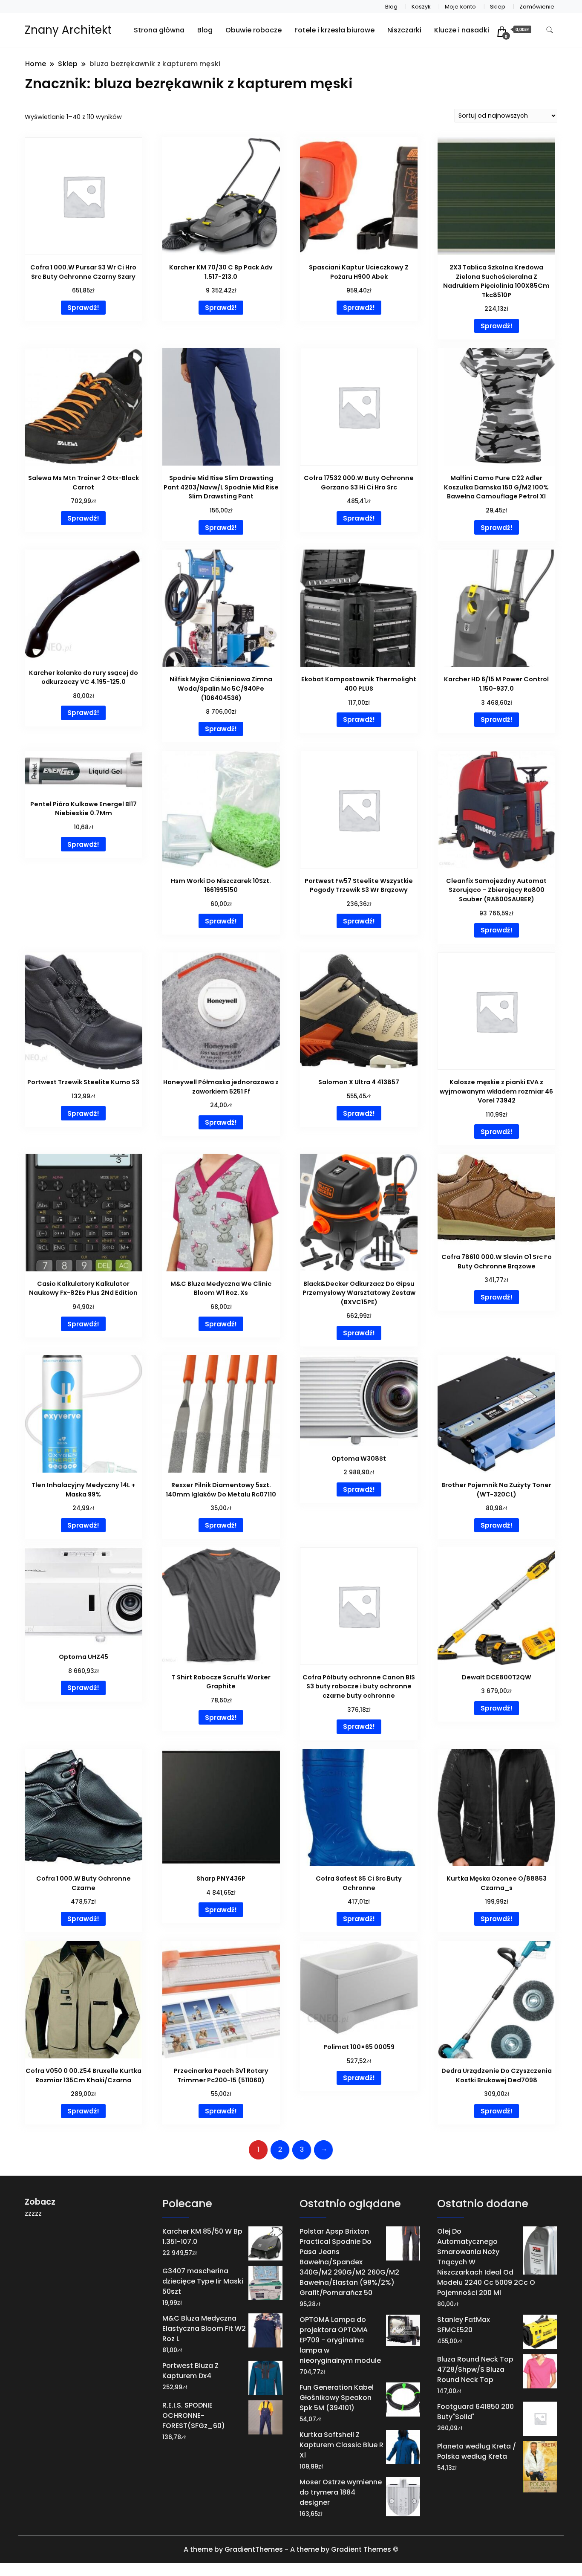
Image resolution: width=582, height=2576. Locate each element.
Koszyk (421, 7)
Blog (391, 7)
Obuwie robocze (254, 30)
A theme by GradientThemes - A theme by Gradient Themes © (291, 2549)
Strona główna (159, 30)
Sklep (498, 7)
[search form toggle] (550, 30)
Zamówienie (537, 7)
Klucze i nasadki (462, 30)
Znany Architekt (68, 30)
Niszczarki (404, 30)
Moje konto (460, 7)
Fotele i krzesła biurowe (334, 30)
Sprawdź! (83, 308)
